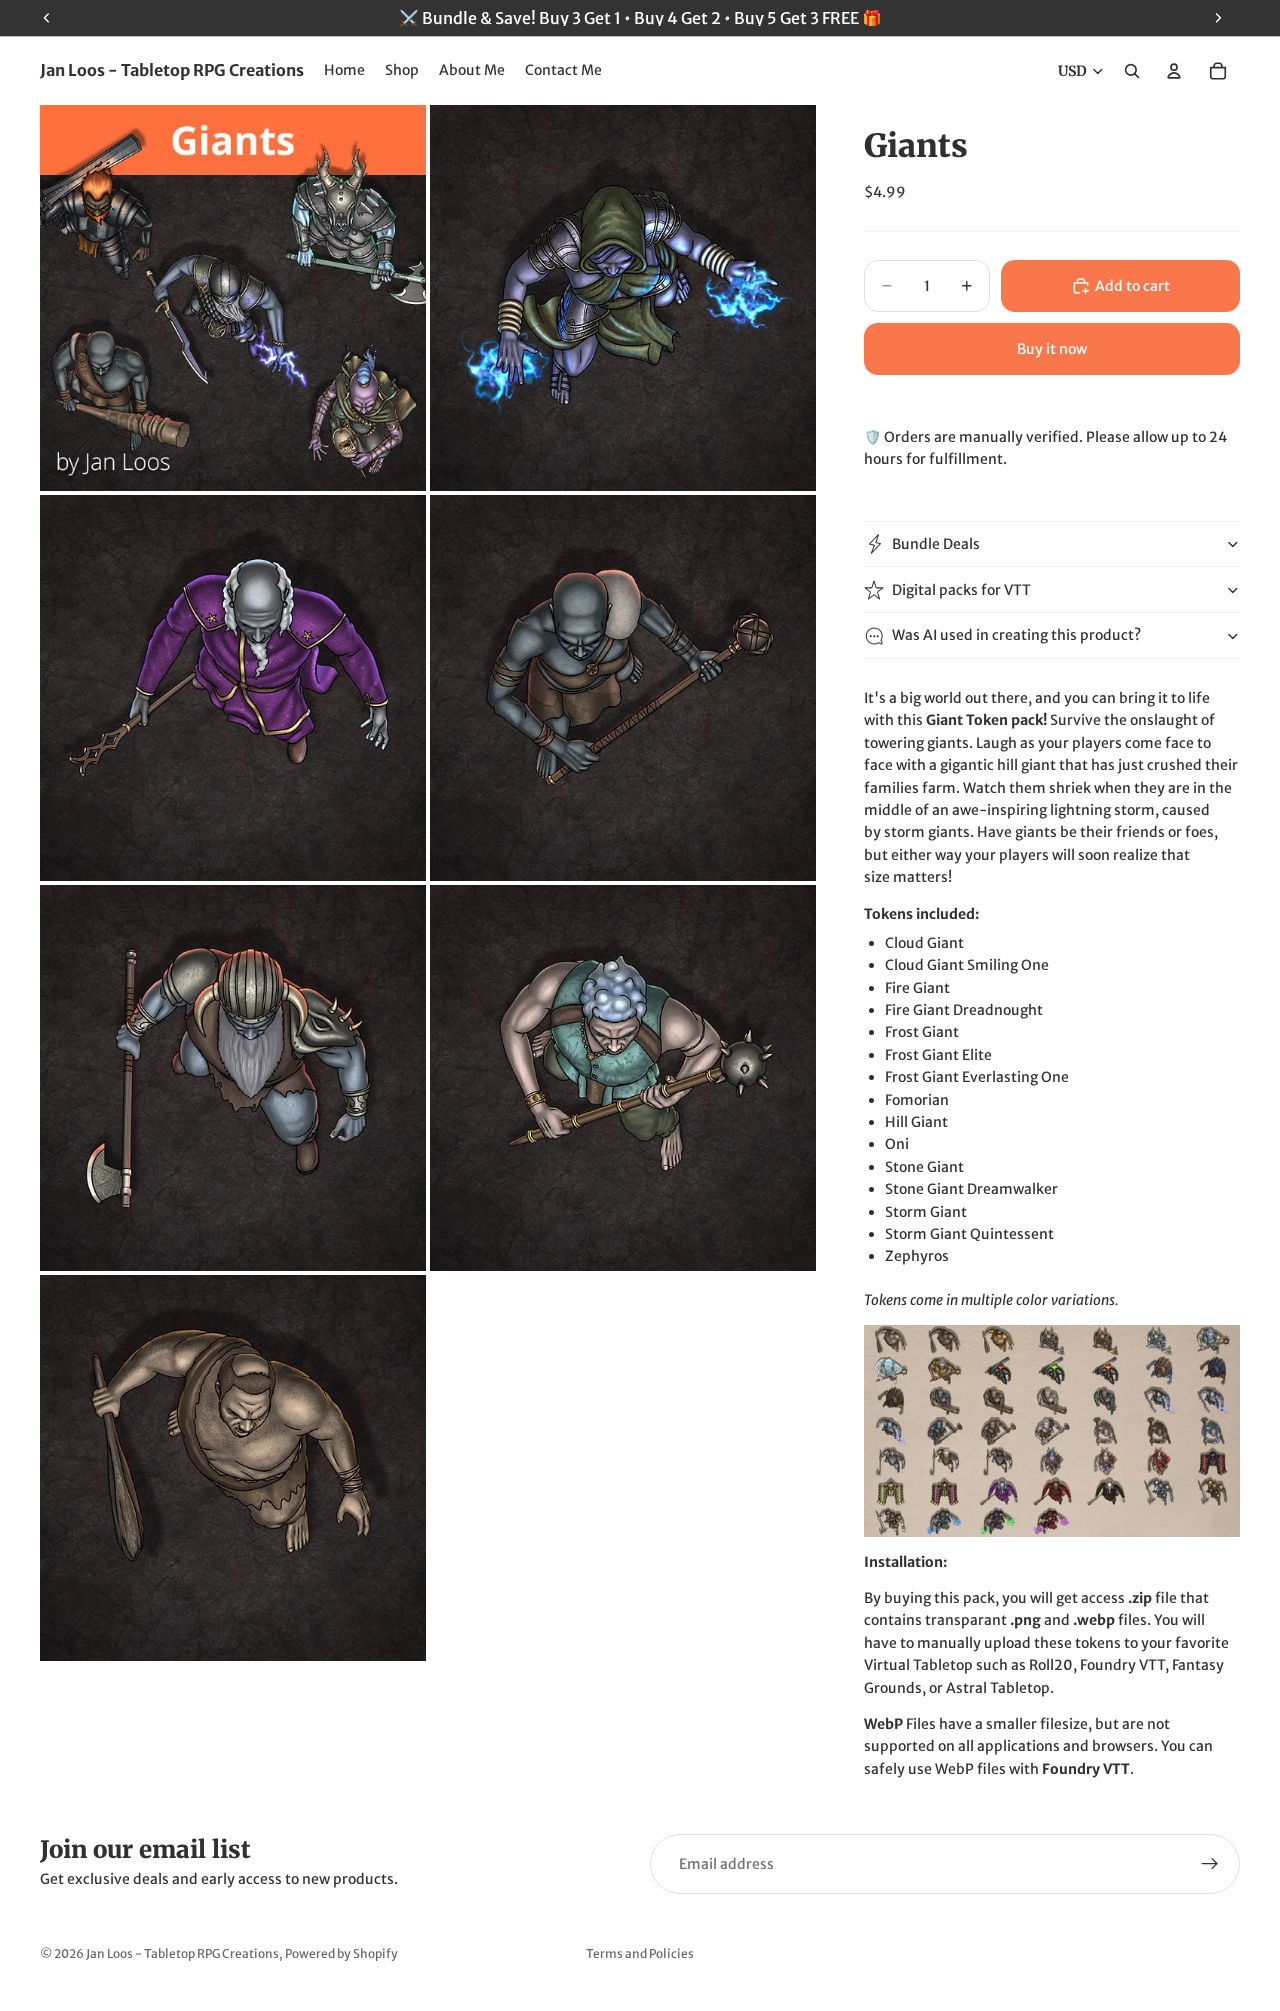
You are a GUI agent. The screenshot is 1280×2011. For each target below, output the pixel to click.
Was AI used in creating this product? (1016, 635)
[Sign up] (1210, 1864)
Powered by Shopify (341, 1953)
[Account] (1174, 71)
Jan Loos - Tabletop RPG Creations (182, 1953)
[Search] (1132, 71)
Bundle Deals (936, 544)
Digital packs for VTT (961, 590)
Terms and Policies (640, 1953)
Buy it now (1052, 349)
